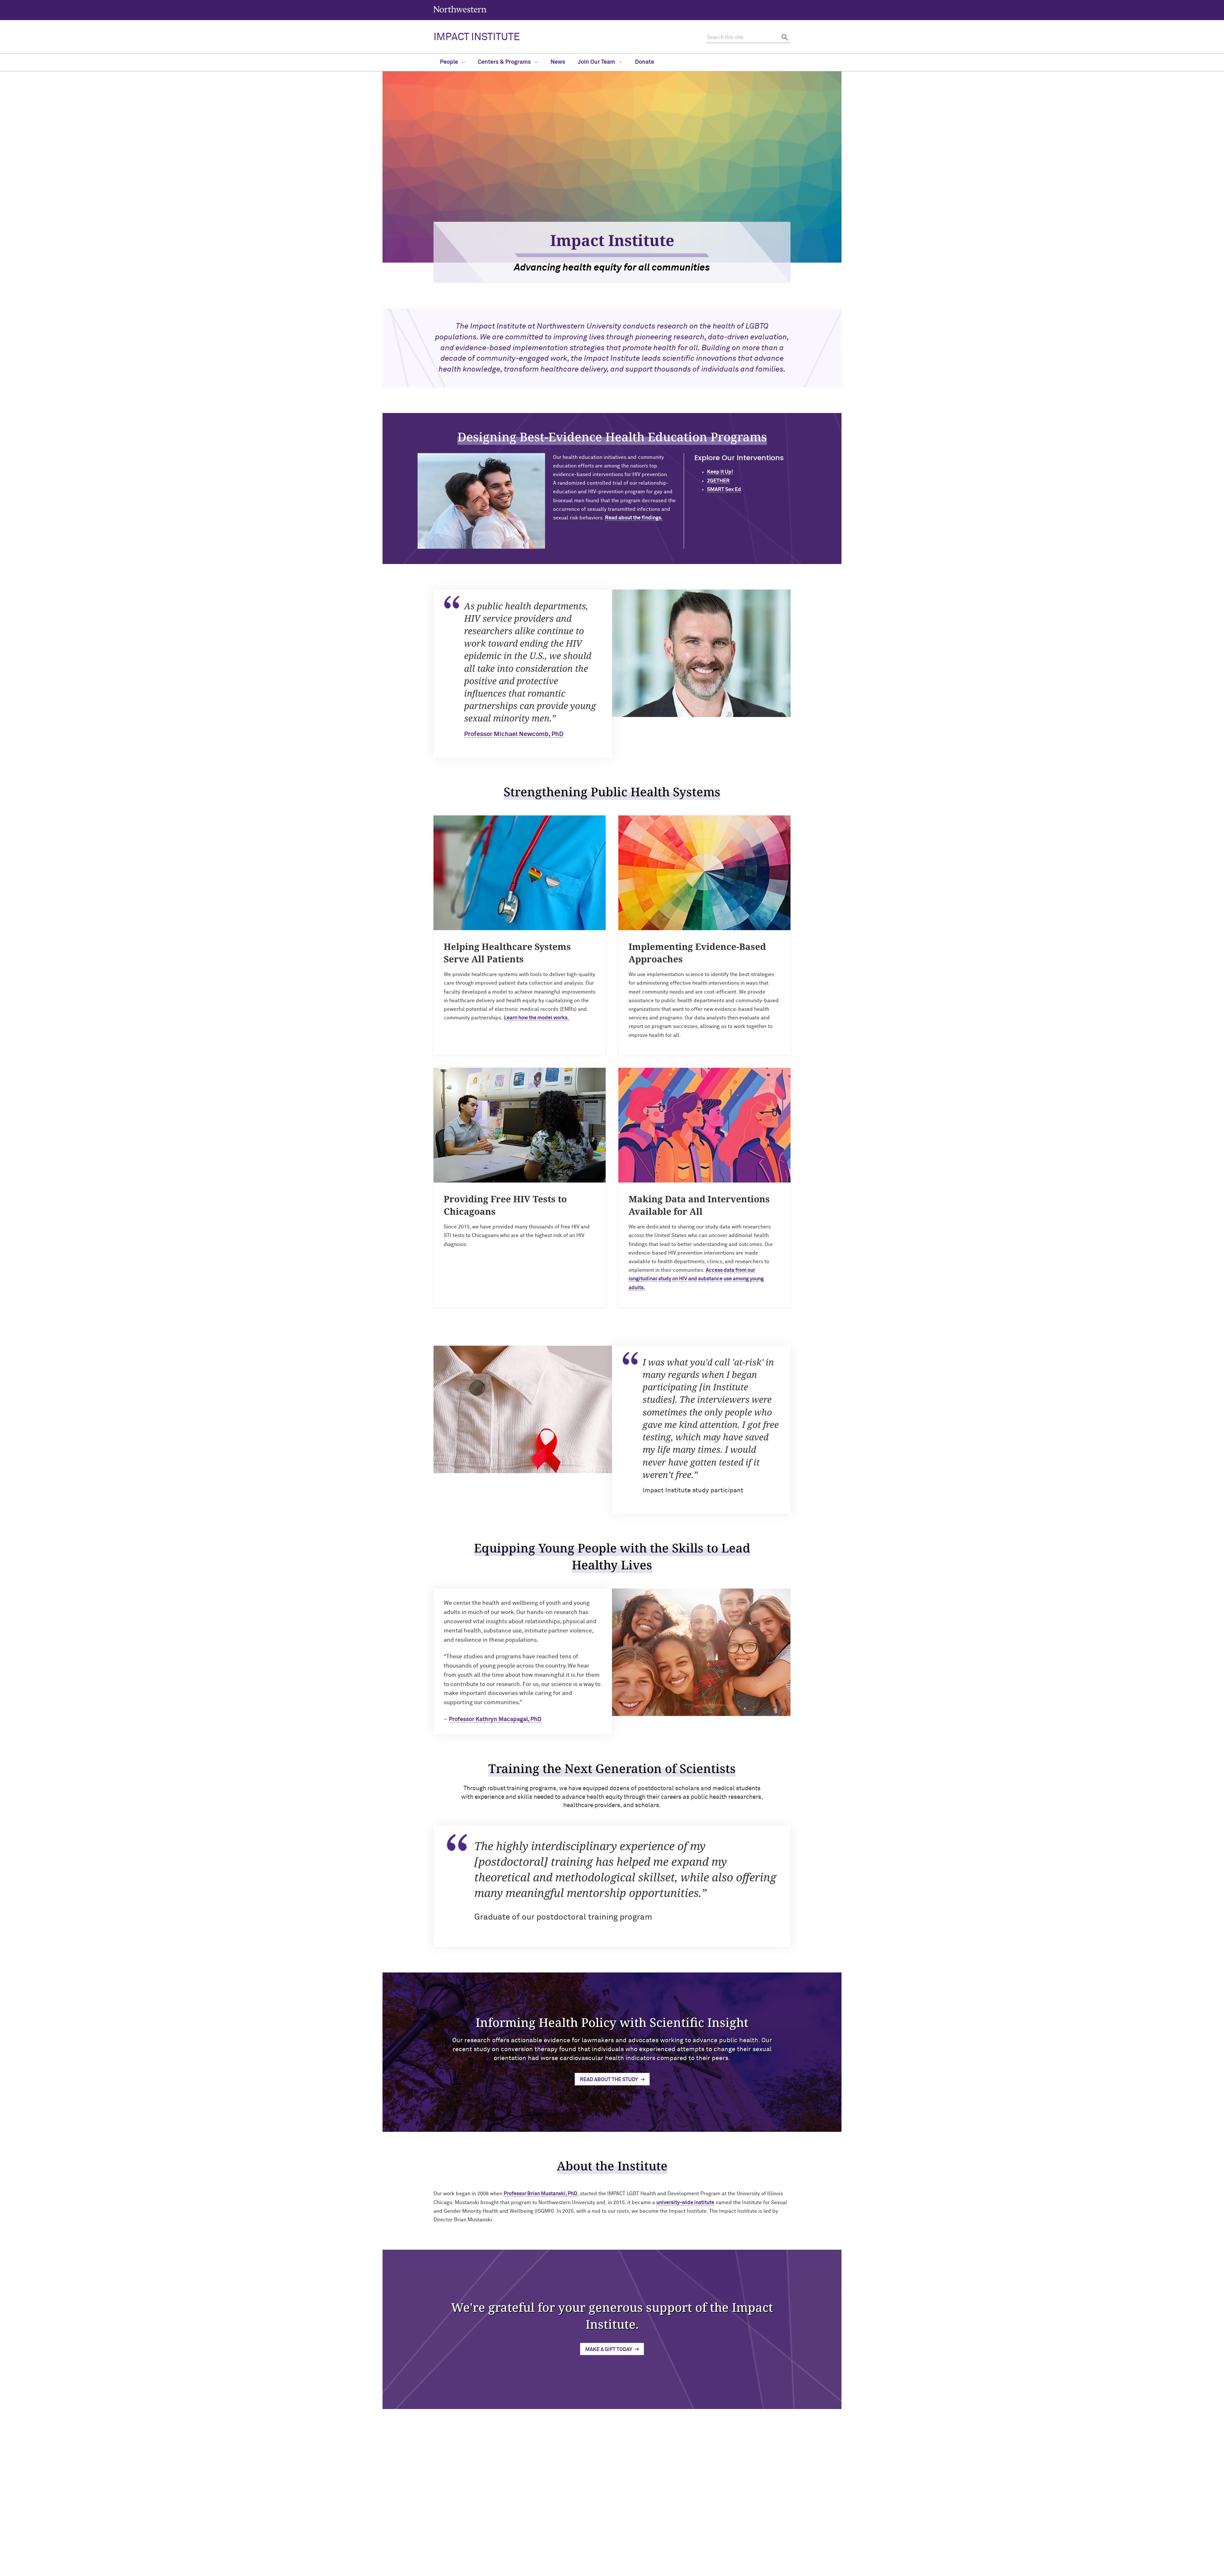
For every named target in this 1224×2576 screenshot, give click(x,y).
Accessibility (518, 2569)
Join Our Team (597, 62)
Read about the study (609, 2080)
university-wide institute (685, 2203)
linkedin (577, 2520)
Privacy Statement (585, 2569)
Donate (645, 62)
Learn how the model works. (536, 1018)
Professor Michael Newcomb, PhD (514, 734)
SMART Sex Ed (724, 489)
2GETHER (718, 481)
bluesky (610, 2520)
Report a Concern (628, 2569)
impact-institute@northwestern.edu (477, 2556)
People (450, 62)
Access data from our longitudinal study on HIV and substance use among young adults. (696, 1279)
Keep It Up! (720, 472)
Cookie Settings (669, 2569)
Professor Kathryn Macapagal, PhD (495, 1719)
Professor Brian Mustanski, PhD (540, 2194)
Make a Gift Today (609, 2349)
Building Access (724, 2516)
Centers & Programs (505, 62)
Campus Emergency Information (741, 2527)
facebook (642, 2520)
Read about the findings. (634, 518)
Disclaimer (548, 2569)
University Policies (728, 2558)
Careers (717, 2537)
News (558, 62)
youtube (626, 2520)
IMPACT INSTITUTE (477, 37)
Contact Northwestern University (743, 2547)
